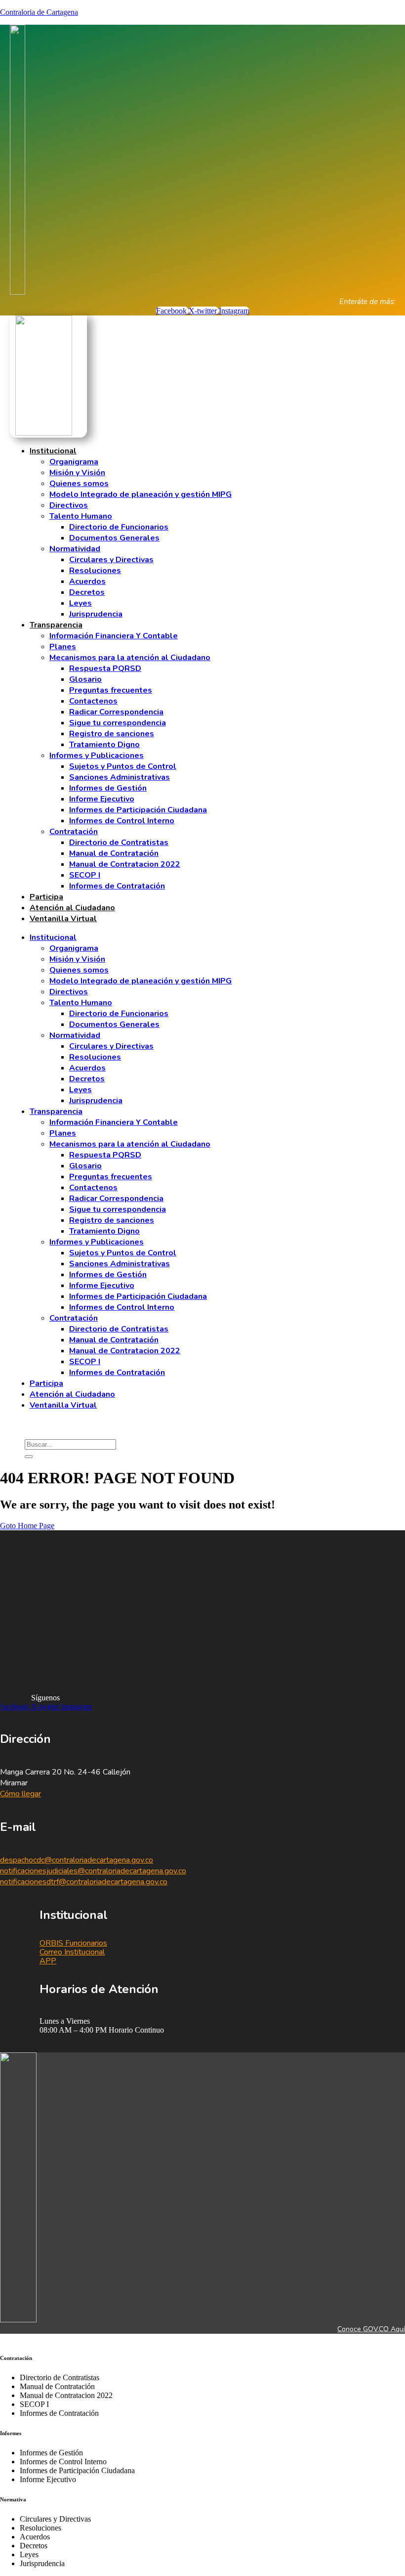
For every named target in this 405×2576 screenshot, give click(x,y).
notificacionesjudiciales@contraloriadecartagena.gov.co (93, 1871)
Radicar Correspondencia (116, 712)
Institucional (53, 451)
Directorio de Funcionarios (119, 527)
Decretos (87, 592)
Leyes (81, 603)
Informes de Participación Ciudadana (138, 810)
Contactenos (93, 701)
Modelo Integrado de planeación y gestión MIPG (141, 494)
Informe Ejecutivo (102, 799)
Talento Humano (81, 516)
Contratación (74, 832)
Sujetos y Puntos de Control (123, 766)
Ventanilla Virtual (63, 919)
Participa (46, 897)
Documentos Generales (114, 538)
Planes (63, 647)
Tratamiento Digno (104, 745)
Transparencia (56, 625)
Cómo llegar (20, 1794)
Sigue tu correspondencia (118, 723)
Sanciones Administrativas (120, 777)
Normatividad (75, 549)
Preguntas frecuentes (111, 690)
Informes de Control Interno (122, 821)
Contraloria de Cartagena (39, 12)
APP (48, 1961)
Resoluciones (95, 571)
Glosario (85, 679)
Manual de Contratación (114, 853)
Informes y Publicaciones (97, 755)
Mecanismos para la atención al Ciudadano (130, 658)
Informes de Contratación (117, 886)
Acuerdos (87, 581)
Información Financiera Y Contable (114, 636)
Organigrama (74, 462)
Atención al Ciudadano (72, 908)
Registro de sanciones (112, 734)
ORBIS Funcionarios (73, 1943)
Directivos (69, 505)
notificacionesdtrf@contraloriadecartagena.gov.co (84, 1882)
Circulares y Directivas (111, 560)
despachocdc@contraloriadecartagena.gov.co (77, 1860)
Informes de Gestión (108, 788)
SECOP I (85, 875)
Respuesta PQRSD (105, 668)
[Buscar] (29, 1457)
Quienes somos (79, 484)
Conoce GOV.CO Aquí (371, 2329)
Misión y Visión (77, 473)
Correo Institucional (72, 1952)
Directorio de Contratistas (119, 843)
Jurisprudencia (96, 614)
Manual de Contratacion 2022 (125, 864)
